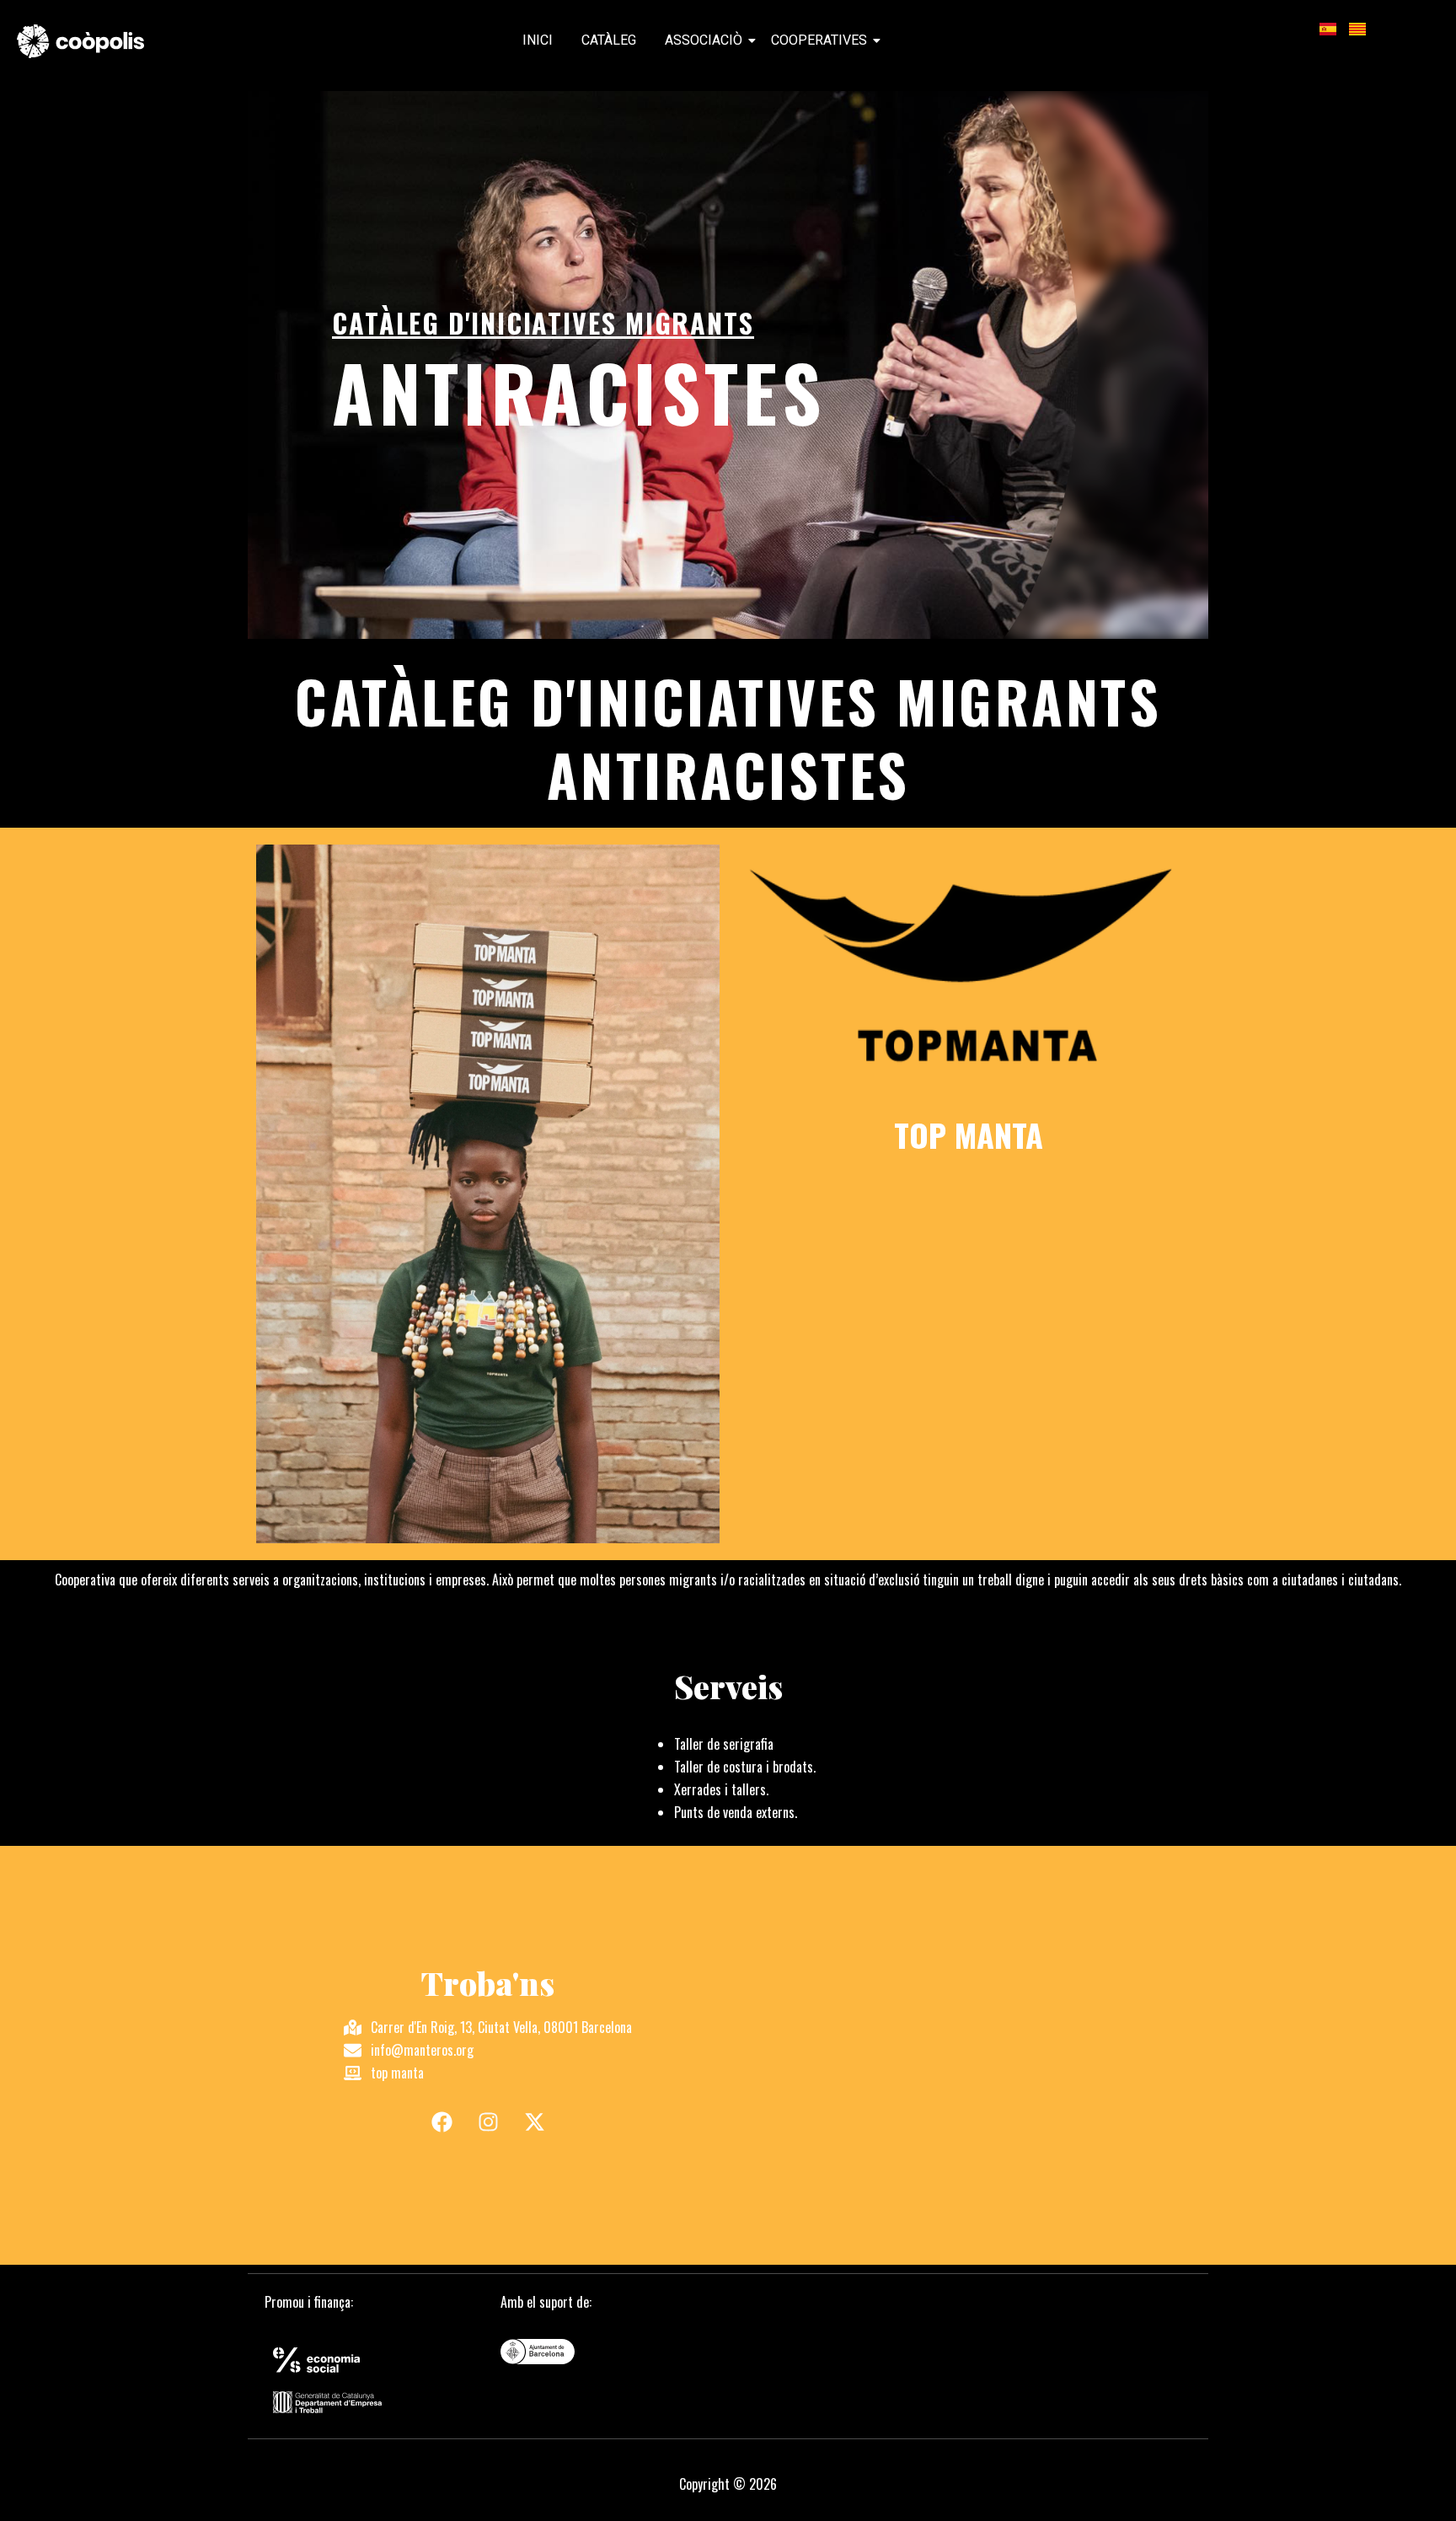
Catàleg (609, 40)
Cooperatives (819, 40)
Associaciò (704, 40)
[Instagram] (488, 2122)
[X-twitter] (534, 2122)
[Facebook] (442, 2122)
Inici (538, 40)
